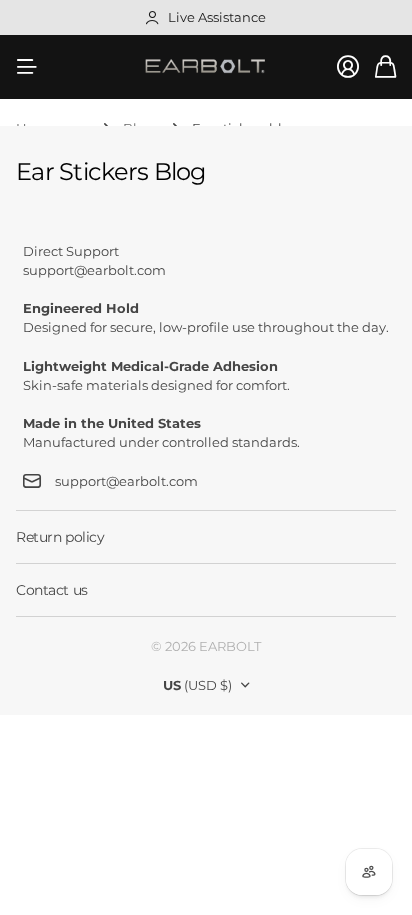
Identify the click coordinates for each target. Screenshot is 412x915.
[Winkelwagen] (385, 67)
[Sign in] (348, 67)
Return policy (60, 537)
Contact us (52, 590)
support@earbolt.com (126, 481)
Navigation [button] (27, 67)
